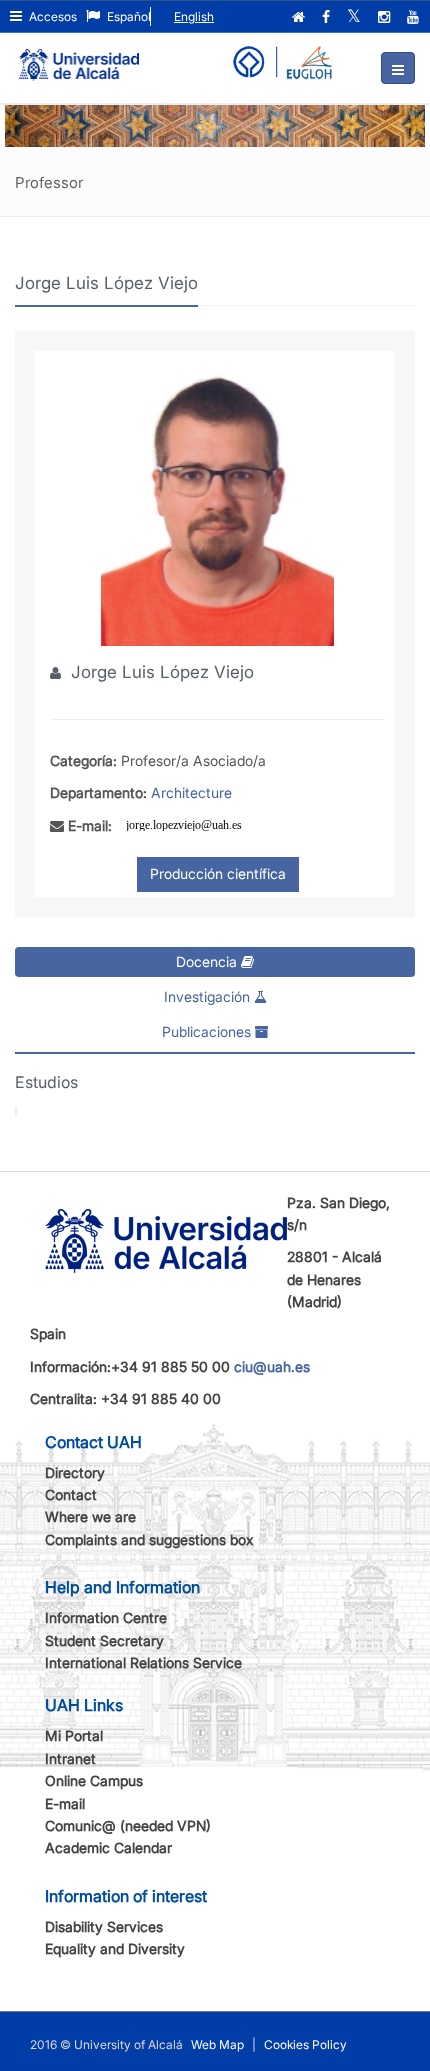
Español (127, 16)
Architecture (191, 792)
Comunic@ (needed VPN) (128, 1825)
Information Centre (106, 1617)
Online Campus (94, 1780)
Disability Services (104, 1926)
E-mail (65, 1803)
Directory (75, 1472)
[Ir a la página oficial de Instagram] (386, 17)
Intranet (70, 1758)
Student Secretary (104, 1640)
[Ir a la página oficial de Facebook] (328, 17)
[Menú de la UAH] (398, 68)
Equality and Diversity (115, 1948)
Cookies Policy (305, 2044)
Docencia (208, 961)
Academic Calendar (108, 1847)
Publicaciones (208, 1031)
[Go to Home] (79, 56)
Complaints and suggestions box (149, 1539)
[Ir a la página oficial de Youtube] (415, 17)
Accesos (51, 16)
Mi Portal (74, 1735)
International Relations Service (143, 1662)
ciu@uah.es (272, 1366)
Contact (71, 1494)
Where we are (90, 1516)
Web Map (217, 2044)
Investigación (209, 996)
